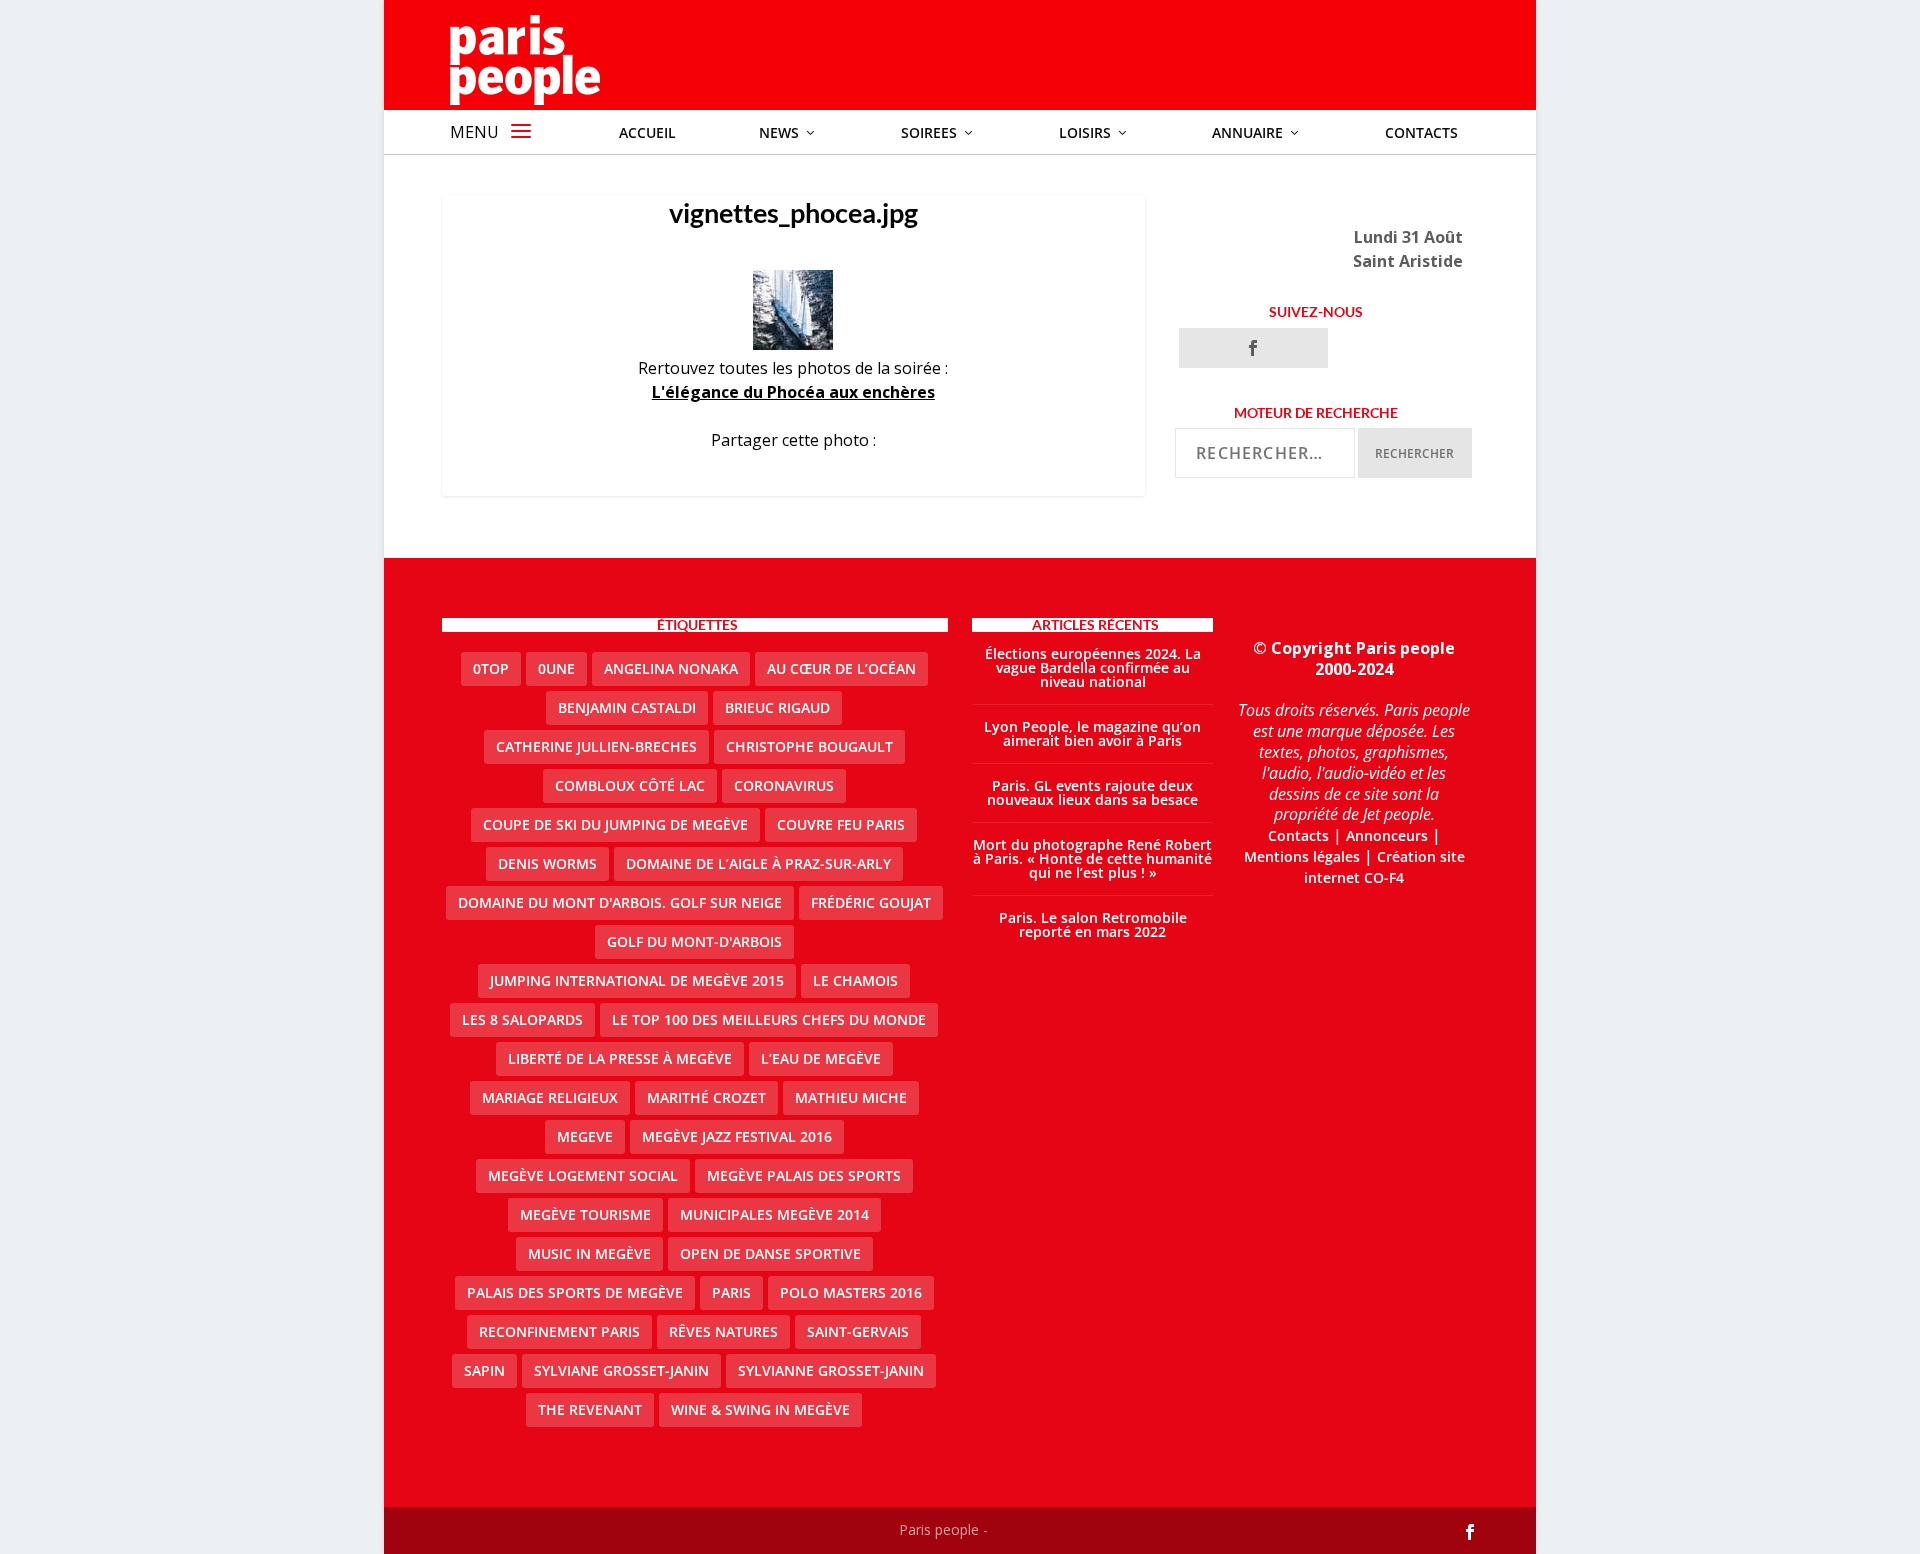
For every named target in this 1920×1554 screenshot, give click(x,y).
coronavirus (784, 785)
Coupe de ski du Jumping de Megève (615, 824)
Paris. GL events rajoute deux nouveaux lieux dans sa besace (1092, 792)
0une (556, 668)
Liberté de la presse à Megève (620, 1058)
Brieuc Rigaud (777, 707)
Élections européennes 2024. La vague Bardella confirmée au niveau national (1093, 667)
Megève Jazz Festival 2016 (737, 1136)
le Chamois (855, 980)
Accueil (647, 132)
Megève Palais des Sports (804, 1175)
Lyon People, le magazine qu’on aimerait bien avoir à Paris (1092, 733)
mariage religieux (550, 1097)
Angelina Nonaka (671, 668)
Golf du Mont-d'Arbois (694, 941)
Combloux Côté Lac (630, 785)
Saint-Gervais (858, 1331)
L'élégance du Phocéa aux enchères (793, 392)
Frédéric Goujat (871, 902)
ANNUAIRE (1247, 132)
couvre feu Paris (841, 824)
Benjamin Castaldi (627, 707)
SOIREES (929, 132)
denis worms (547, 863)
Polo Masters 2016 (851, 1292)
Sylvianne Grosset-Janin (831, 1370)
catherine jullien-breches (596, 746)
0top (491, 668)
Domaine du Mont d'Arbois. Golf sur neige (620, 902)
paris (731, 1292)
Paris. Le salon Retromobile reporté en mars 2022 (1093, 924)
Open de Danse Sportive (770, 1253)
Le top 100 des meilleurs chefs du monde (769, 1019)
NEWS (779, 132)
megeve (585, 1136)
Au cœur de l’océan (841, 668)
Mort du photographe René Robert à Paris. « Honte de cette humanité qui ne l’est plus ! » (1092, 858)
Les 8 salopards (522, 1019)
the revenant (590, 1409)
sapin (484, 1370)
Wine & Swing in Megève (760, 1409)
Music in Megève (589, 1253)
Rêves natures (723, 1331)
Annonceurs (1387, 835)
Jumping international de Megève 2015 (637, 980)
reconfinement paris (559, 1331)
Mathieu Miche (851, 1097)
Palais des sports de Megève (575, 1292)
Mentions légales (1302, 856)
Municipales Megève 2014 (774, 1214)
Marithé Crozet (706, 1097)
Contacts (1421, 132)
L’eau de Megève (821, 1058)
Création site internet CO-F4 (1384, 867)
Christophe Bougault (809, 746)
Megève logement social (583, 1175)
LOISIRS (1085, 132)
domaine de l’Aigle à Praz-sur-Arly (758, 863)
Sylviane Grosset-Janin (621, 1370)
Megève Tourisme (585, 1214)
